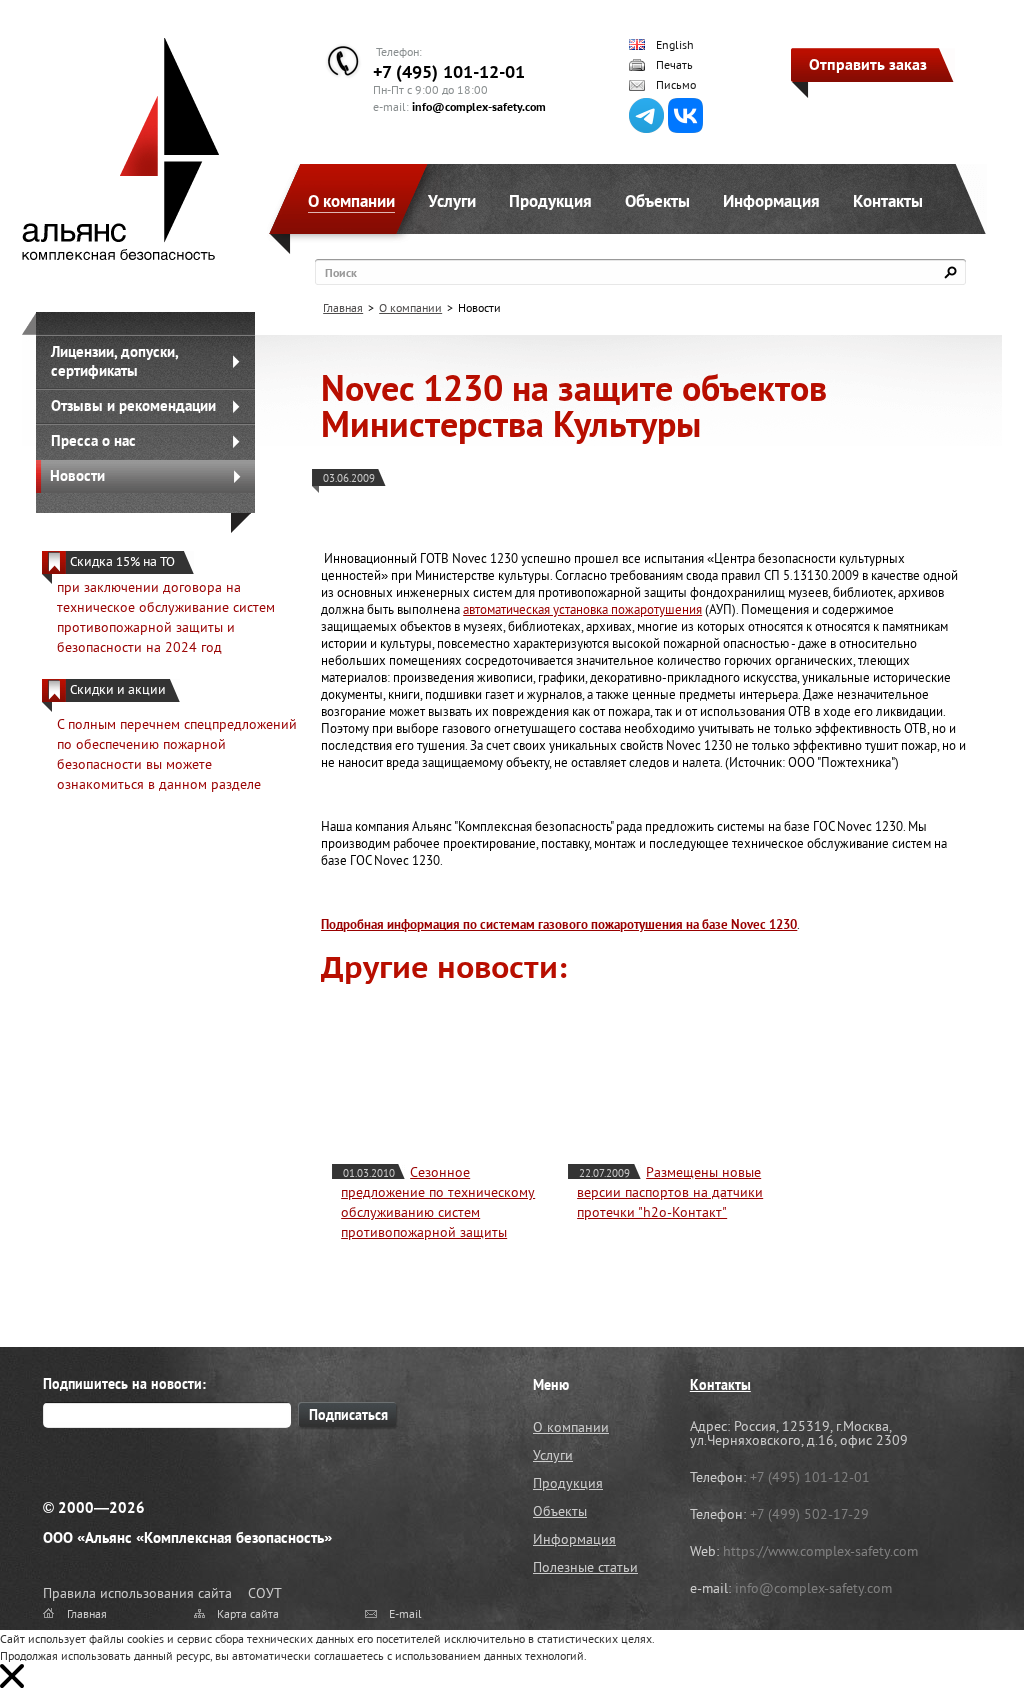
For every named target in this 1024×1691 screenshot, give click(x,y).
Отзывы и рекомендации (133, 405)
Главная (343, 307)
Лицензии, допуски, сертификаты (115, 361)
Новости (77, 475)
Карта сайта (248, 1613)
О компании (351, 201)
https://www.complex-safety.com (820, 1551)
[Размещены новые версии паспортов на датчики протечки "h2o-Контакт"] (685, 1069)
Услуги (452, 201)
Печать (674, 65)
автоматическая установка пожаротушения (582, 609)
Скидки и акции (118, 689)
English (675, 45)
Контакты (888, 201)
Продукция (550, 201)
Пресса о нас (93, 440)
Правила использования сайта (137, 1593)
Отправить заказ (868, 64)
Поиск (341, 272)
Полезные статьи (585, 1567)
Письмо (676, 85)
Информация (771, 201)
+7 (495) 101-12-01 (449, 71)
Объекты (657, 201)
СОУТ (265, 1593)
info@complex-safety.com (479, 106)
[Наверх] (959, 1626)
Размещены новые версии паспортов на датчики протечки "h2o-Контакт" (670, 1192)
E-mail (405, 1613)
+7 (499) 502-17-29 (809, 1514)
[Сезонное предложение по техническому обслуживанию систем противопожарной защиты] (449, 1069)
